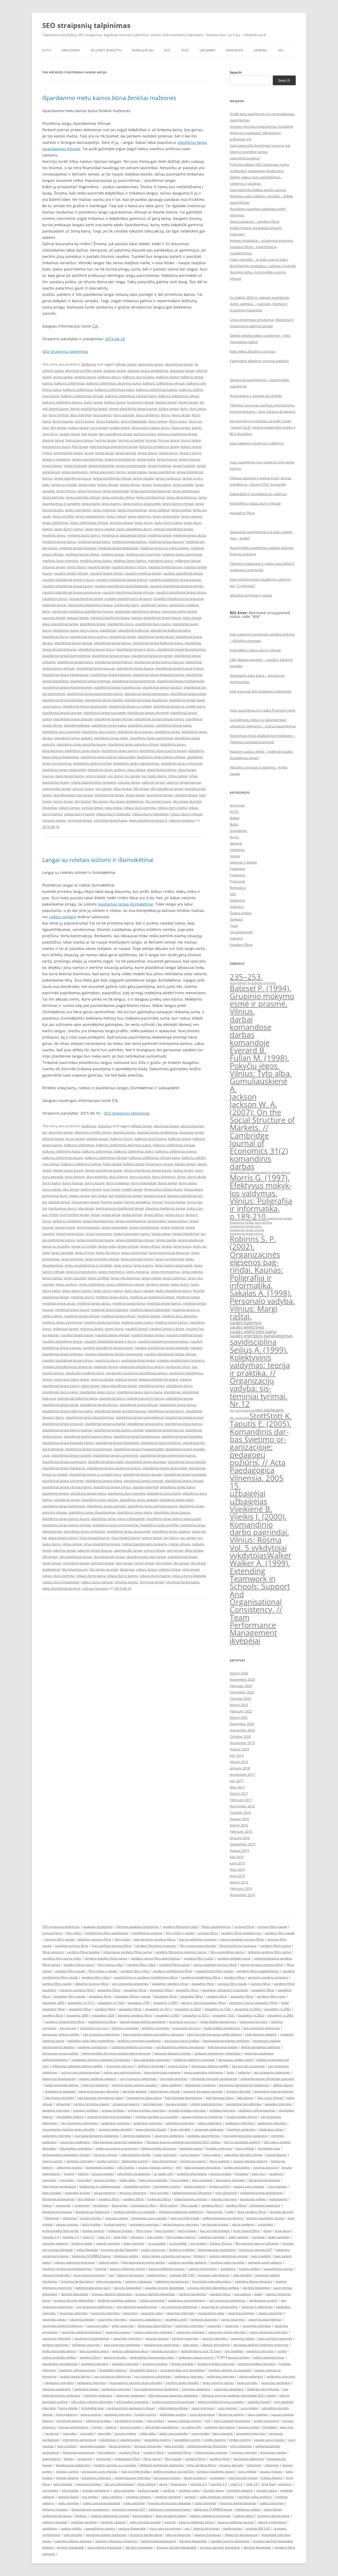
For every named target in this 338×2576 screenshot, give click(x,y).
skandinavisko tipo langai (73, 795)
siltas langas (122, 789)
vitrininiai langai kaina (110, 820)
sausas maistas (67, 2224)
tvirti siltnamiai (226, 2193)
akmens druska (115, 2357)
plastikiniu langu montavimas (116, 1525)
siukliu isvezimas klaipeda (101, 2503)
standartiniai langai (109, 795)
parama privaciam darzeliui (99, 2091)
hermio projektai (131, 440)
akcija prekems (105, 2193)
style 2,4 (88, 2237)
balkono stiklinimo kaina (61, 1151)
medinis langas (112, 554)
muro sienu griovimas (89, 2275)
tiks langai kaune (158, 801)
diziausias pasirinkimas (155, 2326)
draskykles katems (70, 2117)
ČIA (95, 326)
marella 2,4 (51, 2237)
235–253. (246, 977)
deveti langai (188, 402)
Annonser (234, 50)
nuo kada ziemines (174, 2079)
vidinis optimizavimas (207, 2104)
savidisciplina (253, 1342)
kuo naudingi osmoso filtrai (112, 1946)
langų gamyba (53, 497)
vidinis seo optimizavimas (122, 2072)
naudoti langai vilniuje (71, 573)
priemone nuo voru (183, 2022)
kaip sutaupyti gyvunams (203, 2167)
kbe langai (80, 447)
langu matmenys (78, 510)
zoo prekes (155, 2237)
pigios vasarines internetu (269, 2332)
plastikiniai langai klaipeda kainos (158, 675)
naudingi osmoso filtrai (72, 1946)
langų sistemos (139, 516)
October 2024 (240, 1698)
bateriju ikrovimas (130, 2275)
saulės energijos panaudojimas (261, 1336)
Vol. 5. (241, 1548)
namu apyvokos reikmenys (204, 2072)
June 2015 (237, 1863)
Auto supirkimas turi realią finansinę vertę (262, 710)
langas (147, 485)
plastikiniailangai (77, 725)
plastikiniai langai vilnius (112, 1487)
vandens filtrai (234, 1977)
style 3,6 (104, 2237)
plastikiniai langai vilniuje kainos (159, 719)
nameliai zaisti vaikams (265, 2262)
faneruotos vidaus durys (151, 428)
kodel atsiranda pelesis (62, 2085)
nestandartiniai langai (86, 599)
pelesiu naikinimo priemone (75, 2262)
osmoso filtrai (244, 1927)
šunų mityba (247, 2471)
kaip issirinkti (159, 2193)
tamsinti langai (186, 795)
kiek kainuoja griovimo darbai (144, 2262)
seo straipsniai (240, 1418)
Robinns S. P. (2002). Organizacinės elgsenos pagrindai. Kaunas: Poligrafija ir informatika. (256, 1262)
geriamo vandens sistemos (268, 1977)
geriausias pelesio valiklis (210, 2066)
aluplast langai (114, 371)
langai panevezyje (70, 1234)
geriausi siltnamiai (133, 2193)
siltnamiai (63, 2104)
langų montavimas (132, 510)
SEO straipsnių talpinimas (86, 25)
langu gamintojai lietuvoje (151, 491)
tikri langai (83, 801)
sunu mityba (180, 2180)
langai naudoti (184, 466)
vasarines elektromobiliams (63, 2326)
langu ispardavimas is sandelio (88, 1265)
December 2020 (242, 1724)
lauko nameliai (279, 2237)
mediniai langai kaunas (166, 542)
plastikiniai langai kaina (75, 662)
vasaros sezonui (157, 2338)
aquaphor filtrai (203, 1984)
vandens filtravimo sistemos (156, 1946)
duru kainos (102, 415)
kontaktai (242, 2174)
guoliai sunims (107, 2161)
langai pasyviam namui (108, 472)
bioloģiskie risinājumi (200, 2085)
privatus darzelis (238, 2091)
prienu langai (96, 776)
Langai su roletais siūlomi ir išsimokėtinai (98, 860)
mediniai (169, 2490)
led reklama (86, 2199)
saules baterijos (246, 1322)
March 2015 (239, 1882)
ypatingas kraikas (78, 2193)
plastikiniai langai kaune (135, 668)
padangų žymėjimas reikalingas (218, 2053)
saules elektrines (247, 1327)
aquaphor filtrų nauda (69, 1996)
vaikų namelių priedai (145, 2522)
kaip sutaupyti (202, 2180)
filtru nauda (189, 2205)
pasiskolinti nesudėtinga (243, 2104)
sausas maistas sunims (155, 2167)
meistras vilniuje (105, 2155)
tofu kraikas (126, 2167)
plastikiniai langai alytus (112, 643)
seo (111, 2275)
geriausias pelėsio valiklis (61, 2034)
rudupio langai (129, 782)
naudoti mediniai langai (143, 573)
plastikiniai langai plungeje (63, 700)
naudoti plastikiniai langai (183, 573)
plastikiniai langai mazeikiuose (117, 687)
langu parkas (181, 510)
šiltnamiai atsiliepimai (58, 2199)
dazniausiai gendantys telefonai (226, 2041)
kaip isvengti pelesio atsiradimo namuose (153, 2034)
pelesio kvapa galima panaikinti (143, 2022)
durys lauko (178, 421)
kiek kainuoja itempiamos (184, 2098)
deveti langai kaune (68, 1170)
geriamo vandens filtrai (77, 1990)
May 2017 (237, 1787)
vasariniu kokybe (82, 2319)
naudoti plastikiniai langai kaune (67, 586)
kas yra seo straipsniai (248, 2066)
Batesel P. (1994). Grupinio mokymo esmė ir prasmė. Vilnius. (262, 1000)
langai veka (87, 485)
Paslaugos (238, 875)
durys (165, 415)
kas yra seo (68, 2028)
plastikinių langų (167, 732)
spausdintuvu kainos (278, 2269)
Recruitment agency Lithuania (257, 2243)
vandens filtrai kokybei (83, 1952)
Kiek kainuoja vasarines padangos (118, 2142)
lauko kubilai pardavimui (218, 2022)
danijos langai (166, 402)
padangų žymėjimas (98, 1927)
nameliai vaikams (55, 2243)
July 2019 (237, 1755)
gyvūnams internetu (145, 2224)
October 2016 (240, 1812)
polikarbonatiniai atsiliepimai (261, 2193)
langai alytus (147, 453)
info (178, 2167)
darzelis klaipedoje (128, 2288)
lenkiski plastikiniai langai (173, 529)
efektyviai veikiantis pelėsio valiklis (78, 2066)
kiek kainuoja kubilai (223, 2047)
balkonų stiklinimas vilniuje (82, 396)
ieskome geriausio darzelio (203, 2091)
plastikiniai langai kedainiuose (65, 675)
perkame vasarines (86, 2345)
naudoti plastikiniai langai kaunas (175, 580)
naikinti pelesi (109, 2262)
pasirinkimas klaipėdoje (105, 2547)
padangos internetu (116, 2123)
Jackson (243, 1097)
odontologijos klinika (136, 2155)
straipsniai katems (126, 2104)
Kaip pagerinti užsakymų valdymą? (257, 443)
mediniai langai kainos (129, 542)
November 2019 (242, 1743)
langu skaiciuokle (166, 516)
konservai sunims (193, 2161)
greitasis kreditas (86, 2110)
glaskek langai (53, 440)
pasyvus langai (54, 618)
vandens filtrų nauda (280, 1933)
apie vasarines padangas (122, 2345)
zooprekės (265, 2224)
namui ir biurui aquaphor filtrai (203, 2003)
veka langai (113, 808)
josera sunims (53, 2161)
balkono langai (167, 377)
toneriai (101, 2269)
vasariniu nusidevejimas (92, 2338)
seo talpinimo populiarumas (137, 2307)
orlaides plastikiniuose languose (179, 599)
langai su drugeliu (56, 1246)
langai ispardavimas (88, 459)
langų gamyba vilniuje (83, 497)
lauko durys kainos (77, 1291)
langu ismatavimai (151, 497)
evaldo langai (120, 428)
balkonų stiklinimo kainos (62, 402)
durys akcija (181, 415)
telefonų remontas (125, 2028)
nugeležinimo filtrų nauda (214, 1971)
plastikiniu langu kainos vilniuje (161, 757)
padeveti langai (54, 605)
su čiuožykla (178, 2243)
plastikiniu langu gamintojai (151, 738)
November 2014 (242, 1895)
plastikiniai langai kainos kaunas (159, 662)
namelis (190, 2497)
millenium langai (188, 561)
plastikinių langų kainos (119, 751)
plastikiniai (108, 630)
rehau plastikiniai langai (102, 1544)
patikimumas (157, 2275)
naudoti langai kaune (77, 1335)
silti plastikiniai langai (167, 789)
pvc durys (115, 776)
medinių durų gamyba (143, 554)
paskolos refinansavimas (257, 2110)
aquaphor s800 (53, 2003)
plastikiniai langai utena (104, 1481)
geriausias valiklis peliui (236, 2060)
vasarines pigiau (54, 2319)
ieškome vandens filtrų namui (269, 1952)
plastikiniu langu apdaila (73, 738)
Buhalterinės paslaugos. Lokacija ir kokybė (263, 266)
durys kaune (85, 421)
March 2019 (239, 1762)
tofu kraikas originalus (76, 2148)
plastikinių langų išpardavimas (92, 1512)
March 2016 (239, 1825)
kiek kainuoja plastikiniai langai (114, 447)
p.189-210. (249, 1216)
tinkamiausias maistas (191, 2199)
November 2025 (242, 1679)
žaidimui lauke (82, 2243)
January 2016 (240, 1838)
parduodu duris (127, 605)
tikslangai (50, 808)
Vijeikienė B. (251, 1509)
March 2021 (239, 1717)
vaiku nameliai (134, 2243)
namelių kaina (213, 2490)
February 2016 (241, 1831)
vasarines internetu (73, 2313)
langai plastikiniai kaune (73, 478)
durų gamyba (81, 415)
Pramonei (237, 881)
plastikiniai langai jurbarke (105, 1424)
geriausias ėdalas (253, 2199)
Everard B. (248, 1050)
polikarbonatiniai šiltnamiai (192, 2193)
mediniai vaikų (189, 2490)
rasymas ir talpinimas (257, 2307)
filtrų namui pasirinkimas (198, 1946)
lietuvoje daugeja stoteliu (173, 2053)
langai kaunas (189, 459)
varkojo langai (92, 808)
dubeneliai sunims (135, 2161)
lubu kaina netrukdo (59, 2098)
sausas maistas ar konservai (202, 2117)
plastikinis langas (141, 725)
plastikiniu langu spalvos (107, 770)
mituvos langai (54, 567)
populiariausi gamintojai (162, 2345)
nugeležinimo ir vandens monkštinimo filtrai (146, 1977)
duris (184, 409)
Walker (279, 1555)
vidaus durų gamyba (140, 808)
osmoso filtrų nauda (272, 1927)
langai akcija (104, 453)
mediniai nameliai (212, 2237)
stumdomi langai (159, 795)
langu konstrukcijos (81, 1272)
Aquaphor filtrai (242, 513)
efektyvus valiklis (126, 2256)
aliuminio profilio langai (83, 371)
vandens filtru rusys (271, 1996)
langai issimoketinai (120, 459)
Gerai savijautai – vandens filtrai (255, 221)
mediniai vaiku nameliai (227, 2262)
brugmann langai (140, 402)
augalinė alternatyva (192, 2174)
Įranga (235, 856)
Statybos (105, 1126)
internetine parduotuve (59, 2186)
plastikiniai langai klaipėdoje (117, 1443)
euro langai (99, 428)
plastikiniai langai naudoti (162, 687)
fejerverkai (120, 2205)
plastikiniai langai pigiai (188, 694)
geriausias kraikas (215, 2224)
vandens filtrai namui (276, 1946)
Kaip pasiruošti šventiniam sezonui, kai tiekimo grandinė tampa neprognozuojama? (260, 152)
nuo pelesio (242, 2294)
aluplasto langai (182, 371)
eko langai (58, 428)
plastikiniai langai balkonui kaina (158, 643)
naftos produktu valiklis (59, 2357)
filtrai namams (53, 1952)
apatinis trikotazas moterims (116, 2541)
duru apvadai (53, 1177)
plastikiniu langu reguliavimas (136, 763)
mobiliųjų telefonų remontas (132, 2047)
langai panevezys (75, 472)
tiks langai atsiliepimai (126, 801)
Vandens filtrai (241, 945)
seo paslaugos (269, 1410)
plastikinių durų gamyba (61, 732)
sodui (230, 2212)
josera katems (276, 2155)
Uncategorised (241, 932)
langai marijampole (131, 466)
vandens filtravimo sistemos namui (181, 1952)
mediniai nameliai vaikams (117, 2300)
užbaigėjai (248, 1493)
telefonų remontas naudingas (139, 2041)
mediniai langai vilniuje (82, 1316)
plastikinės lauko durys (97, 1392)
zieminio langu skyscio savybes (134, 2085)
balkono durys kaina (138, 377)
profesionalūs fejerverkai (61, 2231)
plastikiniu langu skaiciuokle (64, 770)
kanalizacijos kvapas (57, 2212)
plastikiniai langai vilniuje (114, 719)
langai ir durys (190, 453)
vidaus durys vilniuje (186, 814)
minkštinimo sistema (147, 1933)
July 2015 (237, 1857)
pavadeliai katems (137, 2186)
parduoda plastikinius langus (90, 605)
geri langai (89, 434)
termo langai (63, 801)
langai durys (168, 453)
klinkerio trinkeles (182, 2250)
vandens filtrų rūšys (141, 1965)
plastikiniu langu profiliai (92, 763)
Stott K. (279, 1416)
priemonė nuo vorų (253, 2022)
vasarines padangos (209, 2129)
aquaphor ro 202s (251, 2015)
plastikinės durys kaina (153, 624)
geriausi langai (145, 434)
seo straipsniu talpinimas (130, 1984)
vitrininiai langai (80, 820)
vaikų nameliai (124, 2490)
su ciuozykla (157, 2243)
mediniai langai (160, 535)
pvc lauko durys (154, 776)
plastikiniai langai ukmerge (148, 713)
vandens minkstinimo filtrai (65, 2022)
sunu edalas (212, 2155)
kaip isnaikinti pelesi (94, 2351)
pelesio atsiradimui (216, 2345)
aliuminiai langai (151, 364)
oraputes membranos (213, 2275)
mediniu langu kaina (96, 561)
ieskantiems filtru (144, 2205)
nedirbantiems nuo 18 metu (201, 2351)
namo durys (76, 567)
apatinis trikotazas (139, 2281)
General (260, 50)
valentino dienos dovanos (253, 2281)
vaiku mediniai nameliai (217, 2497)
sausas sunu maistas (249, 2186)
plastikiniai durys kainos (89, 637)
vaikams (244, 2072)
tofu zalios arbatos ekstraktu (92, 2402)
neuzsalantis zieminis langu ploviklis (69, 2129)
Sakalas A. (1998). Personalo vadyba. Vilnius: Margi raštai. (262, 1305)
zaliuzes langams (182, 820)
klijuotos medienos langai (159, 447)
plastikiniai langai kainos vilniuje (119, 1430)
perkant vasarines (185, 2338)
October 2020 (240, 1736)
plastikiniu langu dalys (111, 738)
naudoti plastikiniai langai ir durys (69, 580)
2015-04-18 (115, 339)
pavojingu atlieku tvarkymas (106, 2535)
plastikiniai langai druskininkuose (120, 1411)
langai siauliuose (168, 478)
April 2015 (237, 1876)
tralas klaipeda (87, 2250)
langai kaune (52, 466)
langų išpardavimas (182, 497)
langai (89, 453)
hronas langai (169, 440)
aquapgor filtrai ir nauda (133, 1996)
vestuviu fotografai (56, 2275)
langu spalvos (192, 516)
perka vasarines (233, 2319)
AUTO (47, 50)
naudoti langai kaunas (165, 567)
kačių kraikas (91, 2224)
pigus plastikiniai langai (60, 624)
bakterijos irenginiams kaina (169, 2509)
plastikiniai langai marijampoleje (67, 687)
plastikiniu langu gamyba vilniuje (133, 744)
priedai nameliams (96, 2490)
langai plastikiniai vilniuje (112, 478)
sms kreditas (234, 2351)
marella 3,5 (71, 2237)
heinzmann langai (79, 440)
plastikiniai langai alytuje (73, 643)
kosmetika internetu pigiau (212, 2281)
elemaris (137, 2237)
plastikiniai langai (123, 637)
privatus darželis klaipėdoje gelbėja (213, 2288)
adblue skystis (283, 2085)
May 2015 (237, 1869)
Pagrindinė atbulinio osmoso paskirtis (259, 361)
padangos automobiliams (187, 2300)
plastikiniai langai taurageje (105, 713)
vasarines (130, 2313)
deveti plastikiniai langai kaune (133, 409)
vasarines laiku (152, 2313)
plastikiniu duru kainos (135, 732)
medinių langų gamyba (60, 561)
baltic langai (93, 402)
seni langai (103, 789)
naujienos (276, 2174)
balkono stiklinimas (69, 383)
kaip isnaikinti (261, 2256)
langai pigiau (137, 472)
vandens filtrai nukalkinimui (241, 1933)
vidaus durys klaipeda (113, 814)
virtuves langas (54, 820)
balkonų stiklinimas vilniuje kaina (131, 396)
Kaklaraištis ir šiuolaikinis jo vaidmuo (258, 494)
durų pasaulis (124, 415)
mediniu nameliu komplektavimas (67, 2269)
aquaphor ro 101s (196, 2015)
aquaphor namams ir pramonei (225, 1990)
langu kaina (91, 504)
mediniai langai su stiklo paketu (165, 548)
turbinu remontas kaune (91, 2104)
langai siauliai (143, 478)
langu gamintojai (116, 491)
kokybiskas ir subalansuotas (100, 2186)
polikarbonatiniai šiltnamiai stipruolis (267, 2079)
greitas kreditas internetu (147, 2110)
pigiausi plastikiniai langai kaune (156, 618)
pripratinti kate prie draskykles (109, 2117)
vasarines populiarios (145, 2319)
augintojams (278, 2199)
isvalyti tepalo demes (242, 2117)
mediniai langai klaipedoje (118, 548)
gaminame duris (55, 1196)
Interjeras (237, 850)
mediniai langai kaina (94, 542)
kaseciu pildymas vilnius (127, 2269)
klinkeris (200, 2256)
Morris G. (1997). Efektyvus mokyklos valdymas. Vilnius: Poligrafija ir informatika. (261, 1193)
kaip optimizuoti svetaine (162, 2072)
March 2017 (239, 1793)
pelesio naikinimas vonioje (228, 2256)
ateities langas (85, 377)
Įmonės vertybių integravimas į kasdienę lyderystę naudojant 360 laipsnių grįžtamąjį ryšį (261, 133)
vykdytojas (248, 1555)
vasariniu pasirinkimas (265, 2319)
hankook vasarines (204, 2319)
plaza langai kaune (70, 776)
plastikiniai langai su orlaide (130, 706)
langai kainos (167, 459)
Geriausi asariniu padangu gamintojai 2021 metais (183, 2142)
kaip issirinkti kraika (185, 2218)
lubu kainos (245, 2098)
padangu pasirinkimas (203, 2136)
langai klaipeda (75, 466)
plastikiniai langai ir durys (136, 649)
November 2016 (242, 1806)
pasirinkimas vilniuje (165, 2091)
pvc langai (132, 776)
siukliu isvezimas (153, 2250)
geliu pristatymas (109, 2281)
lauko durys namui (69, 529)
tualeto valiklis (249, 2269)
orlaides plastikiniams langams (128, 599)
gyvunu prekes (177, 2104)
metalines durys (161, 561)
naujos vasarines (270, 2313)
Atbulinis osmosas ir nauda (251, 595)
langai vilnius (130, 485)
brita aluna (283, 2231)
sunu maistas (190, 2155)
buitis (231, 2072)
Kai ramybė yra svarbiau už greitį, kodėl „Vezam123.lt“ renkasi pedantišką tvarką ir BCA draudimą (263, 427)
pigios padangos (210, 2123)
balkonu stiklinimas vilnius (179, 396)
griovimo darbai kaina (77, 2281)
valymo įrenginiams (203, 2269)
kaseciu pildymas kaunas (167, 2269)
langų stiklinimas (55, 523)
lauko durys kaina (168, 523)
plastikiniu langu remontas (182, 763)
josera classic (178, 2066)
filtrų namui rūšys (111, 1965)
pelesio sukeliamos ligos (130, 2351)
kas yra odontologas (215, 2231)
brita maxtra (147, 2484)
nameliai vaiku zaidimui (255, 2497)
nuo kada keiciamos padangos (97, 2136)
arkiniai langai (53, 1139)
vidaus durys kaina (172, 808)
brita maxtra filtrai (247, 2231)
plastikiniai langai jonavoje (152, 656)
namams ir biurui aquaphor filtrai (253, 2003)
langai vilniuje (108, 485)
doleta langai (168, 409)
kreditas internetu (222, 2110)
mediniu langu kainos (130, 561)
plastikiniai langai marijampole (180, 681)
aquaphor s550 (103, 2015)
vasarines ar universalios (219, 2307)
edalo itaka (127, 2180)
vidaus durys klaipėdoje (150, 814)
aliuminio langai (61, 1132)
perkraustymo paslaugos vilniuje (66, 2155)
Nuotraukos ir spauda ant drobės (256, 396)
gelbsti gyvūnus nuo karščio (223, 2218)
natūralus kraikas (88, 2484)
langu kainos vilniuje (178, 504)
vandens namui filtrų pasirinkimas (156, 1958)
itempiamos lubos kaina (144, 2098)
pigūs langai (192, 618)
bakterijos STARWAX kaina (91, 2256)
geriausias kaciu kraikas (182, 2041)
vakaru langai (69, 808)
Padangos (238, 869)
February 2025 (241, 1686)
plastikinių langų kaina (82, 751)
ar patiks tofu (164, 2174)
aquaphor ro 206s (281, 2015)
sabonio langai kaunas (184, 782)
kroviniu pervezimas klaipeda (170, 2503)
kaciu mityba (245, 2148)
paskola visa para (164, 2351)
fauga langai (181, 428)
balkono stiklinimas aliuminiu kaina (114, 383)
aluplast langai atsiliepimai (148, 371)
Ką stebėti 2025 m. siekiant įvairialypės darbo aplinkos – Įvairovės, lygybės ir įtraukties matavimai (260, 304)
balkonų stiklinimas (78, 390)
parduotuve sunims (263, 2300)
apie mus (259, 2174)
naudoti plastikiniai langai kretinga (177, 586)
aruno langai (63, 377)
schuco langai (83, 789)
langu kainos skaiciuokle (142, 504)
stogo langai (135, 795)
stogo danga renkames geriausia (166, 2256)
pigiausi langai (78, 618)
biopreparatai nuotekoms (217, 2250)
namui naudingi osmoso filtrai (242, 1939)
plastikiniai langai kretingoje (134, 681)
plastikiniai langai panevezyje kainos (95, 694)
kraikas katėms (115, 2224)
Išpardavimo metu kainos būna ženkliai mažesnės (109, 98)
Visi (281, 50)
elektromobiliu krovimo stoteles (221, 2402)
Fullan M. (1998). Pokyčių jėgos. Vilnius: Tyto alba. (261, 1066)
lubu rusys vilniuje (270, 2098)
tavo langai (124, 1563)
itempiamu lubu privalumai (274, 2091)
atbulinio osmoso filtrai (94, 1939)
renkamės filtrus (159, 2199)
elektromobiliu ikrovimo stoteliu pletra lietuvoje (116, 2053)
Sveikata (236, 919)
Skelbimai (207, 50)
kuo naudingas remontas (152, 2060)
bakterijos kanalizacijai (59, 2079)
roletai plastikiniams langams (93, 782)
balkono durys (109, 377)
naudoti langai (99, 567)
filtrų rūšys (74, 1933)
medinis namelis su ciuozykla (156, 2117)
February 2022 (241, 1711)
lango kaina (162, 485)
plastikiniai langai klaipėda (111, 675)
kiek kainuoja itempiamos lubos (100, 2098)
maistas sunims (117, 2218)
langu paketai (159, 510)
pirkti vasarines (123, 2326)
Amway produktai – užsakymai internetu (262, 240)
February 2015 (241, 1888)
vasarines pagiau (118, 2332)
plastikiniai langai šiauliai (104, 700)
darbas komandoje (250, 1038)
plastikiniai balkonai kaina (170, 630)
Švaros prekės (241, 913)
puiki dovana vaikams (261, 2034)
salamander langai (57, 789)
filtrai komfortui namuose (238, 1946)
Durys (234, 837)
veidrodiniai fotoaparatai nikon (152, 2357)
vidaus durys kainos (123, 1576)
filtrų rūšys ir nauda (180, 1933)
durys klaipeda (108, 421)
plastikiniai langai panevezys (147, 694)
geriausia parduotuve (264, 2180)
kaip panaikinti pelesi (171, 2516)
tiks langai (100, 801)
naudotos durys (55, 599)
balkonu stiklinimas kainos (157, 390)
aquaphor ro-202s (188, 2009)
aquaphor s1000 (165, 2003)
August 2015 (239, 1850)
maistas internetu (224, 2199)
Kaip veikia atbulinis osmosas (253, 351)
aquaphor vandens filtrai (170, 1984)
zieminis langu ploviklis (115, 2129)
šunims (69, 2174)
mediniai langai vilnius (82, 554)
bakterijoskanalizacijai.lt (93, 2288)
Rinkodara (238, 888)
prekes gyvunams (237, 2167)
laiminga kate (153, 2104)
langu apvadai (62, 1253)
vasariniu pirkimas (241, 2313)
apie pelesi (191, 2345)
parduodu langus (154, 605)
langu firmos (66, 491)
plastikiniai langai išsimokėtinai (125, 904)
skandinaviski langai (109, 1557)
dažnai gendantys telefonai (261, 2047)
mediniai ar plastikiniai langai (124, 535)
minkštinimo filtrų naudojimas (107, 1933)
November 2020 (242, 1730)
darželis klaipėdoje (256, 2288)
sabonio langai (153, 782)
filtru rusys (144, 2231)
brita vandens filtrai (252, 2212)
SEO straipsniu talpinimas (61, 1927)
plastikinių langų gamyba (106, 1506)
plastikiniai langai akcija (156, 637)
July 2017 (237, 1781)
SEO (167, 50)
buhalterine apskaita (60, 2091)
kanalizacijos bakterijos (93, 2212)
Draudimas (71, 50)
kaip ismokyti (52, 2193)
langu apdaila (183, 485)
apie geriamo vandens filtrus (155, 1939)
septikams (228, 2269)
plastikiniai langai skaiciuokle (85, 706)
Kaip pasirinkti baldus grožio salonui (258, 190)
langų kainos (111, 504)
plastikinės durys (120, 624)
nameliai (258, 2237)
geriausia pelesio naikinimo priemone (261, 2345)
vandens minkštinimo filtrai (172, 1971)
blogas (47, 2205)
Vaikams (236, 938)
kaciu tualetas (220, 2161)
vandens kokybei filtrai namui (106, 1958)
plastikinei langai (93, 624)
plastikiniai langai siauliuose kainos (114, 1468)
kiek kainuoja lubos (220, 2098)
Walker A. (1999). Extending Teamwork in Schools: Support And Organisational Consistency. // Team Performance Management (260, 1598)
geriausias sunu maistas (149, 2218)
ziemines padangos (241, 2129)
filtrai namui (169, 2205)
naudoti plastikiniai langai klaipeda (121, 586)
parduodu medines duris (85, 1373)
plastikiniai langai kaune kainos (179, 668)
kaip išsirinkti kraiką (243, 2478)
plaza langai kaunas (94, 1538)
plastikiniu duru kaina (99, 732)
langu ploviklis (180, 2129)
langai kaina (146, 459)
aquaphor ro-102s (111, 2003)
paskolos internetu (278, 2104)
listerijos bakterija (95, 2085)
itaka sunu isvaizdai (153, 2180)
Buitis (234, 824)
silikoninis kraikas (69, 2167)
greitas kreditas (113, 2110)
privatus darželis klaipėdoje (112, 2294)
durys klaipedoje (134, 421)
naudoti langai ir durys (129, 567)
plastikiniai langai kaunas (95, 668)
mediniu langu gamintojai (182, 554)
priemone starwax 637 (255, 2250)
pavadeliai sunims (167, 2186)
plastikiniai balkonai (133, 630)
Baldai (234, 818)
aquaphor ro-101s (81, 2003)
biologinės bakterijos (265, 2205)
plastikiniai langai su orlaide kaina (179, 706)
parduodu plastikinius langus (138, 611)
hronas (151, 440)
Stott (258, 1416)
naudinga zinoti (176, 2319)
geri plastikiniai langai (115, 434)
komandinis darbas (250, 1162)
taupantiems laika (211, 2313)
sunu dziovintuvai (164, 2161)
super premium (165, 2155)
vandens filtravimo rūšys (180, 1927)
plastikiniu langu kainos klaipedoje (118, 1519)
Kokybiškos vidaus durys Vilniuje (255, 503)
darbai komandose (251, 1023)
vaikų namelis (238, 2237)
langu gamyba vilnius (118, 497)
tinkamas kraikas (120, 2231)
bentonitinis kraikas (100, 2167)
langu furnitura (89, 491)
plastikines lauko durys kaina (75, 630)
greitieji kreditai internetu (187, 2110)
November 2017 (242, 1774)
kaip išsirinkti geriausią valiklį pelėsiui (215, 2034)
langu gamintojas (186, 491)
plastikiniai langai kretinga (90, 681)
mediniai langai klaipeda (78, 548)
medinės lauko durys (83, 535)
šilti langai (141, 789)
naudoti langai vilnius (106, 573)
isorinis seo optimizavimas (80, 2072)
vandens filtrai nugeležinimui (258, 1971)
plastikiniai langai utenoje (73, 719)
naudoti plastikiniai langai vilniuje (128, 592)
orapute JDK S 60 (182, 2275)
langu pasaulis (75, 1278)
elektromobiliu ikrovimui (159, 2148)
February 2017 (241, 1800)
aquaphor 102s (223, 2015)
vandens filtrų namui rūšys (62, 1958)
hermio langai (105, 440)
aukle (258, 2294)
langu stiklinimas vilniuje (89, 523)
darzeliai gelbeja (134, 2091)
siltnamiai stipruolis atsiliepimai (214, 2079)
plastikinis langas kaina (174, 725)
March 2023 (239, 1705)
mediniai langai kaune (72, 1310)
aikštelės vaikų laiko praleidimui (91, 2041)
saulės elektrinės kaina (253, 1331)
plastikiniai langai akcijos (99, 1405)
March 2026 (239, 1673)
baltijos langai (115, 402)
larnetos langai (121, 523)
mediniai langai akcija (189, 535)
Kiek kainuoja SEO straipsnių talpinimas (260, 691)
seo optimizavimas (242, 1410)
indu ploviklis (242, 2275)
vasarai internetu (215, 2338)
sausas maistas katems (250, 2161)
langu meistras (104, 510)
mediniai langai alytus (59, 542)
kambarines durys (56, 447)
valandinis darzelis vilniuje (243, 2155)
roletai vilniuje (179, 1544)
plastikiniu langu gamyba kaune (81, 744)
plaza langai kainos (162, 770)
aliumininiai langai (179, 364)
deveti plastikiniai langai (89, 409)
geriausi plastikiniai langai (177, 434)
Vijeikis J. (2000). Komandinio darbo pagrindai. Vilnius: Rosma (259, 1528)
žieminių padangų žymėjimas (138, 1927)
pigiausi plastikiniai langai (110, 618)
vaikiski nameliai (108, 2243)
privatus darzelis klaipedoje (74, 2300)
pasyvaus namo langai (179, 611)
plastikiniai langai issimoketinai (66, 656)
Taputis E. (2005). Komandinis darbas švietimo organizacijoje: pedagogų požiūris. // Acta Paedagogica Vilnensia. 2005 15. (260, 1455)
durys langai (158, 421)
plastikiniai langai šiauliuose (146, 700)
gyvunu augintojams (74, 2427)
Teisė (185, 50)
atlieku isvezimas (152, 2300)
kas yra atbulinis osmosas (198, 1939)
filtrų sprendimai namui (227, 1952)
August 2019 (239, 1749)
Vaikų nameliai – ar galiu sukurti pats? (259, 259)
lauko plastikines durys (134, 529)
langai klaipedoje (102, 466)
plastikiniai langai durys (96, 649)
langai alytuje (126, 453)
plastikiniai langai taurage (62, 713)
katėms (83, 2174)
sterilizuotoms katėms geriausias (180, 2047)
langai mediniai (159, 466)
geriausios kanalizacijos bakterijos (244, 2085)
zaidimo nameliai (55, 2522)
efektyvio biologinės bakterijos (181, 2212)
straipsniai (63, 2205)
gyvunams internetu (231, 2180)
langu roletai (116, 516)
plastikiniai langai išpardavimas (181, 649)
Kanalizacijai (143, 50)
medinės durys (54, 535)
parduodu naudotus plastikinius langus (83, 611)
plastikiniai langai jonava (111, 656)
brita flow (120, 2237)
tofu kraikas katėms (181, 2237)
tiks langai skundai (187, 801)
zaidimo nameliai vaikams (187, 2262)
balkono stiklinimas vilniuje (164, 383)
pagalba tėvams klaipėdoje (164, 2288)
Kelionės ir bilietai (106, 50)
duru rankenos (148, 415)
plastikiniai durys (55, 637)
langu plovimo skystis (151, 2129)
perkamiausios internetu (181, 2224)
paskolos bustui (191, 2148)
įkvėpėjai (245, 1641)
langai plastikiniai (162, 472)
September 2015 (243, 1844)
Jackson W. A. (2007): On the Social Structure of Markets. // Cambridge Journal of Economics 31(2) (262, 1128)
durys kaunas (63, 421)
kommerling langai (68, 453)
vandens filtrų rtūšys (199, 1958)
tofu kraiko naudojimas (134, 2174)
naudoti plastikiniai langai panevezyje (71, 592)
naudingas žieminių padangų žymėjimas (101, 2060)
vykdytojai (269, 1548)
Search (236, 72)
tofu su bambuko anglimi (242, 2142)
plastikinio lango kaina (109, 725)
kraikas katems (93, 2231)
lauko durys (143, 523)
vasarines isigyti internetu (227, 2332)
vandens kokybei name (234, 1958)
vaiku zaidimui (171, 2085)
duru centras (59, 415)
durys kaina (51, 1183)
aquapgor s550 (139, 2003)
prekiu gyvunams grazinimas (116, 2148)
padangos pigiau (271, 2129)
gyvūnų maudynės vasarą (265, 2218)
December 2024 (242, 1692)
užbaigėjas (248, 1501)
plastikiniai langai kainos (113, 662)
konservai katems (69, 2421)
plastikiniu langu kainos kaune (163, 751)
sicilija (282, 2351)
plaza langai (136, 770)
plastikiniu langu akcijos (100, 1500)
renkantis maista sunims (196, 2357)
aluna (267, 2231)
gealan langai (70, 434)
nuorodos (49, 2180)
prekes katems (195, 2186)
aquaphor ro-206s (278, 2009)
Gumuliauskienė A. (259, 1085)
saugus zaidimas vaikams (98, 2079)
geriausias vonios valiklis (60, 2053)
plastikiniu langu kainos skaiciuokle (108, 757)
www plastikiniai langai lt (148, 820)
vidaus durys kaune (79, 814)
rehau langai (178, 776)
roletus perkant (62, 917)
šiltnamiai (52, 2218)
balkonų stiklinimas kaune (63, 1158)
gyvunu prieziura (266, 2167)
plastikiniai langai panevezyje (116, 1455)
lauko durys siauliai (100, 529)
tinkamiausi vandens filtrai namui (128, 1952)
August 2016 (239, 1819)
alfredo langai (126, 364)
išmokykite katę (269, 2148)
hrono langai (191, 440)
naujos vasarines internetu (153, 2332)
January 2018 (240, 1768)
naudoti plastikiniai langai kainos (122, 580)
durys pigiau (52, 1189)
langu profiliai (63, 516)
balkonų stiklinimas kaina (115, 390)
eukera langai (78, 428)
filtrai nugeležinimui (216, 1927)
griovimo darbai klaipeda (119, 2250)
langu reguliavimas (90, 516)
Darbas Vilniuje (221, 2243)
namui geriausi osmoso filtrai (262, 1965)
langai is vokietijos (56, 459)
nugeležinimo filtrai (102, 2022)
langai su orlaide (64, 485)
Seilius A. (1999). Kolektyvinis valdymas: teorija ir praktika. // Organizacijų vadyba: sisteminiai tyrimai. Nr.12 (260, 1377)
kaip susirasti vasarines (275, 2338)
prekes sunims (220, 2186)
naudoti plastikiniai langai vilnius (181, 592)
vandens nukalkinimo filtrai (201, 1977)
